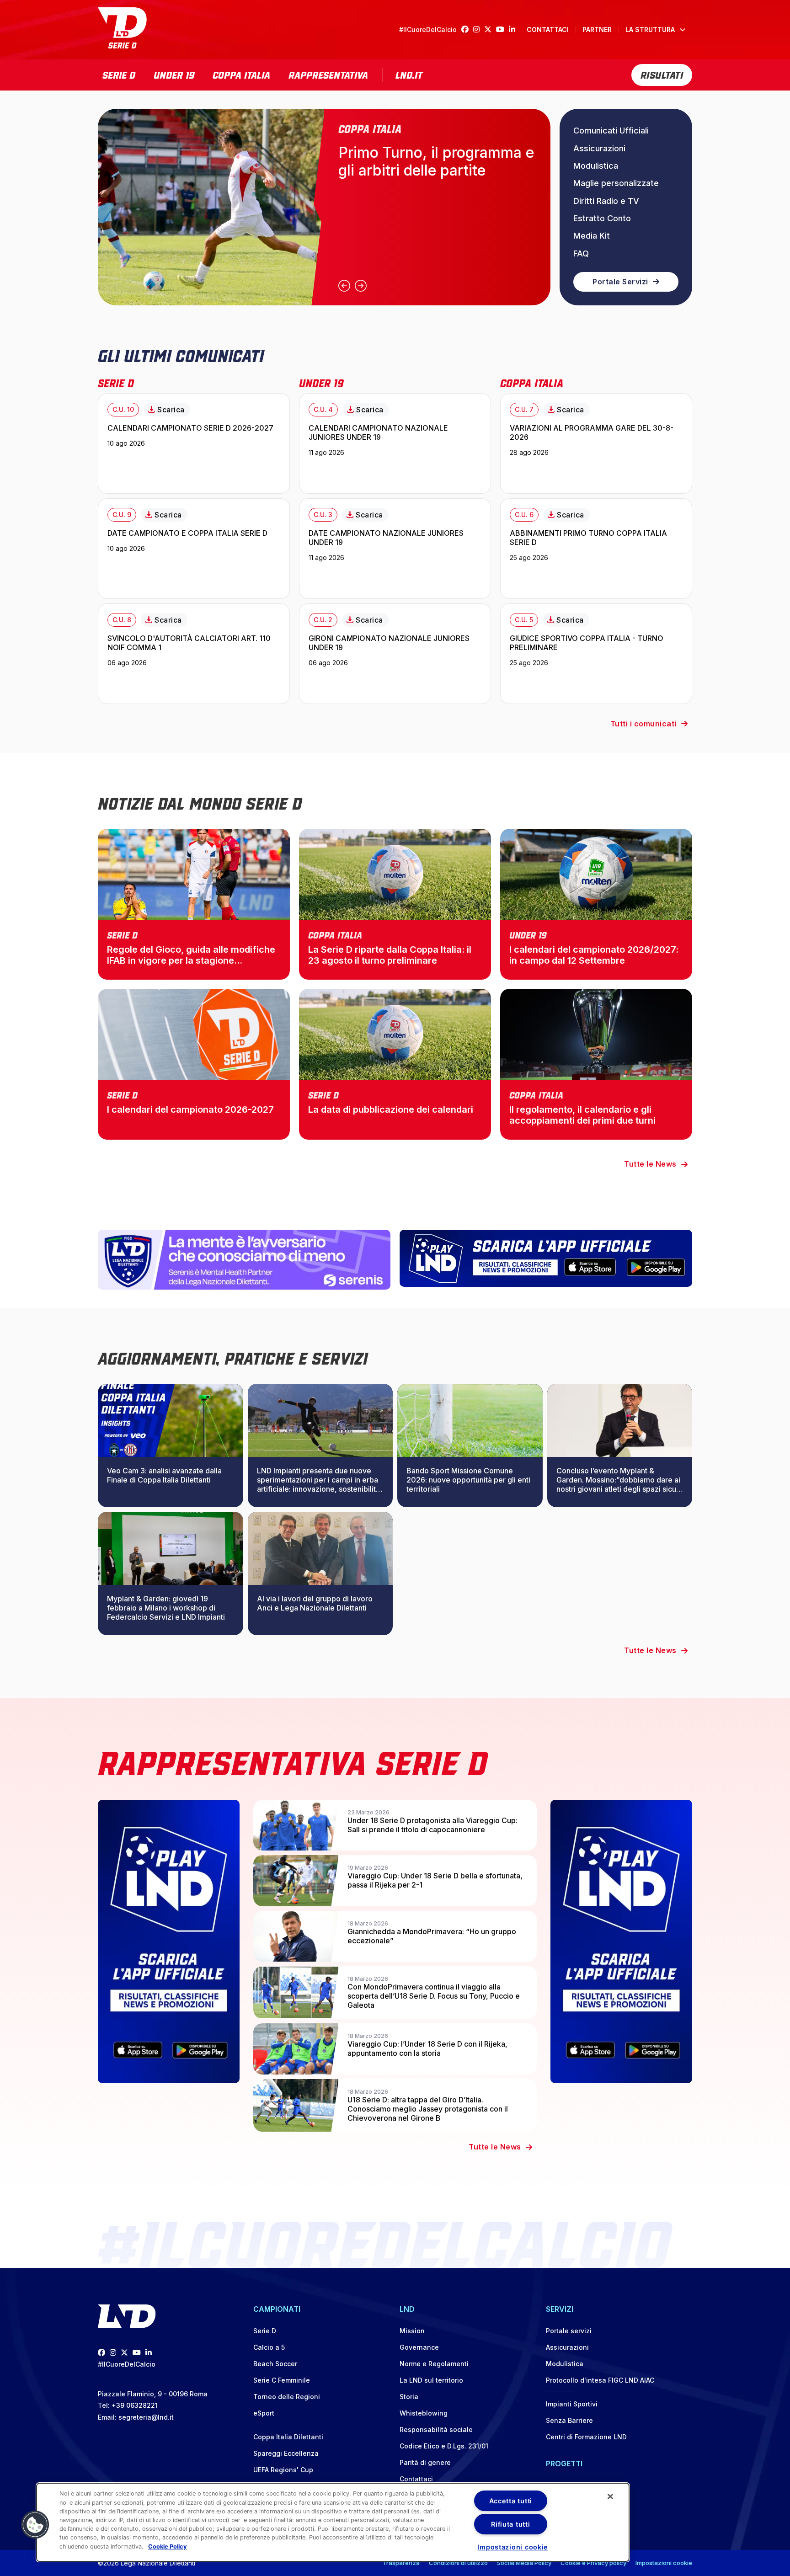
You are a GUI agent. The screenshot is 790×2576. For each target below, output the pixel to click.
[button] (35, 2525)
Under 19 (174, 74)
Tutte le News (650, 1164)
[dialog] (333, 2522)
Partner (597, 29)
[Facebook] (467, 29)
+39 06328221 (135, 2405)
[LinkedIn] (514, 29)
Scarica (171, 410)
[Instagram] (479, 29)
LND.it (409, 74)
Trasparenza (401, 2563)
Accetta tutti (511, 2501)
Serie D (119, 74)
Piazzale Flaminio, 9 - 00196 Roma (153, 2394)
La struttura (650, 29)
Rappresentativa (328, 74)
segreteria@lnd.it (146, 2417)
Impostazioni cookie (664, 2563)
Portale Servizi (620, 282)
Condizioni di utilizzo (458, 2563)
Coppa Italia (241, 74)
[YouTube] (502, 29)
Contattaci (548, 29)
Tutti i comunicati (643, 724)
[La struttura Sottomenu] (683, 30)
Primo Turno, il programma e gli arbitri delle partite (436, 161)
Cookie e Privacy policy (593, 2563)
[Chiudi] (610, 2496)
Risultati (662, 74)
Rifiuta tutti (510, 2524)
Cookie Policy (168, 2546)
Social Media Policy (524, 2563)
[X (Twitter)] (490, 29)
